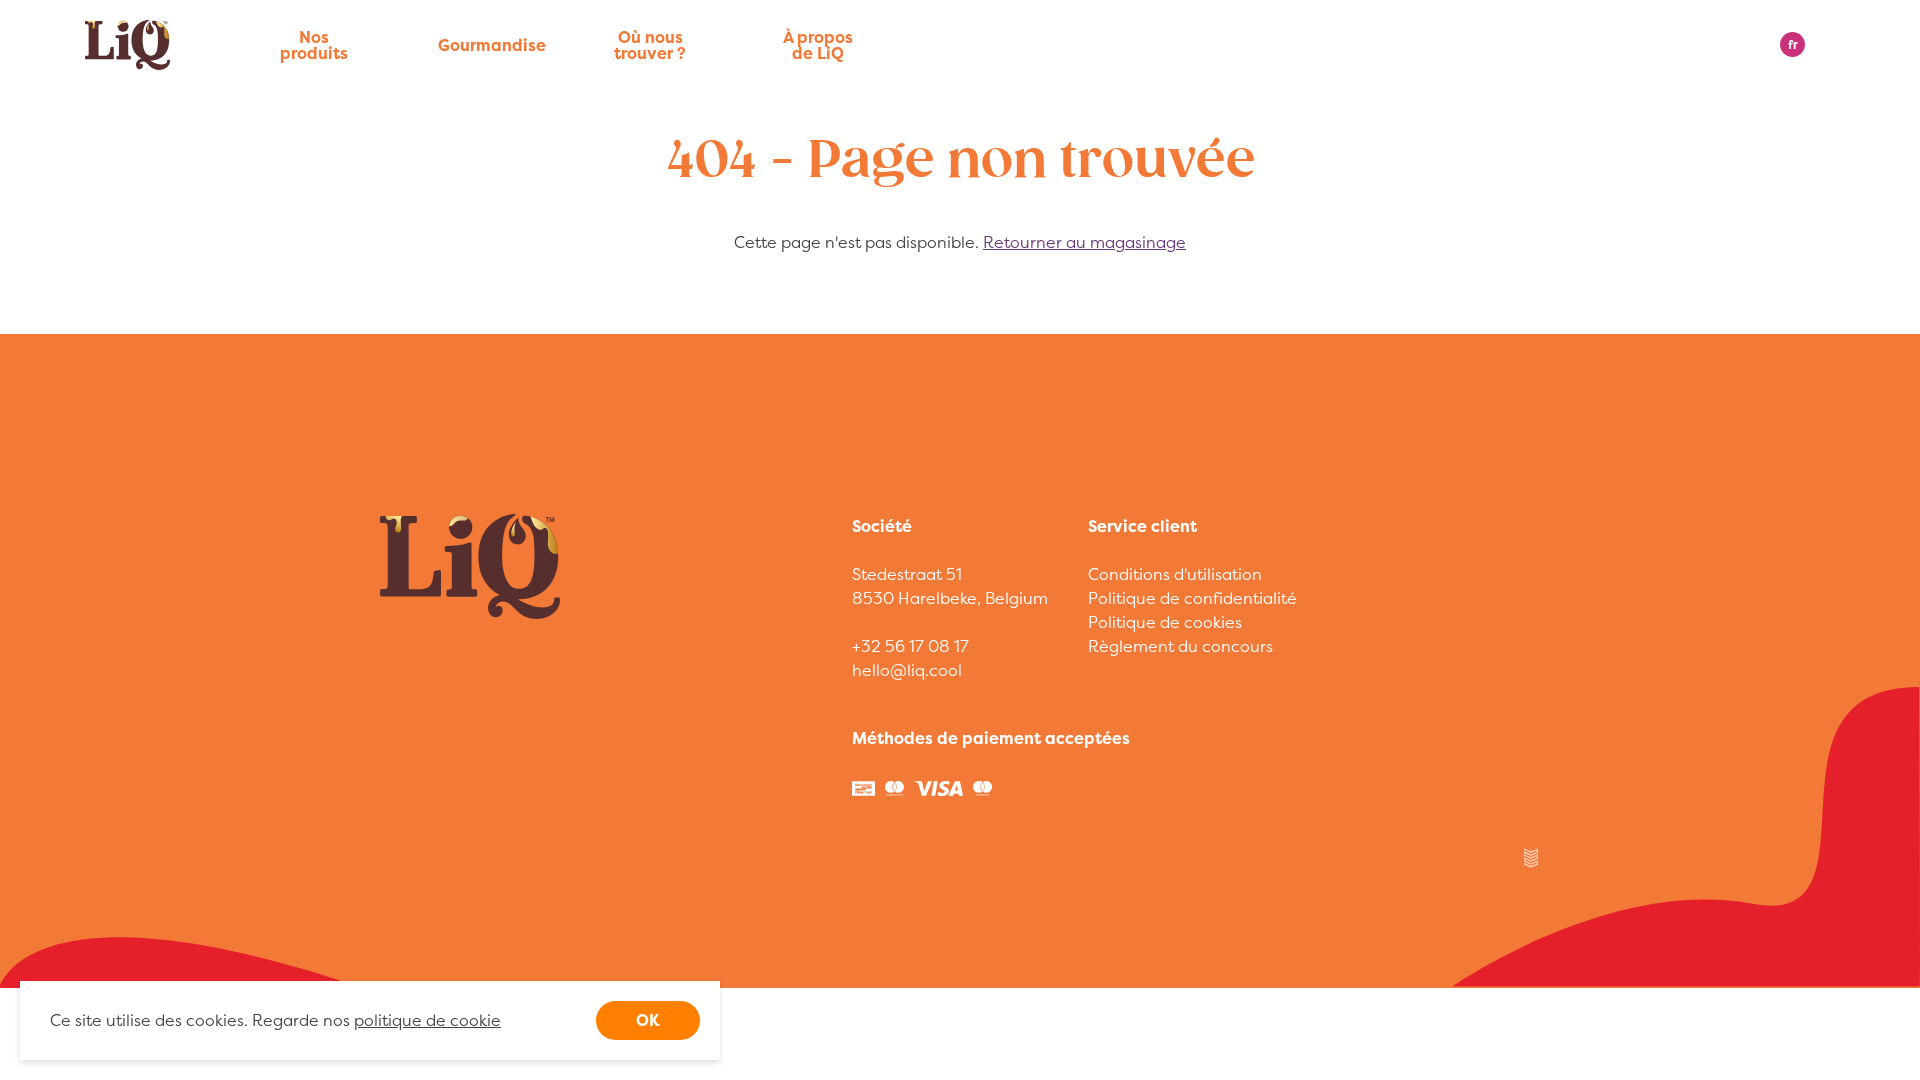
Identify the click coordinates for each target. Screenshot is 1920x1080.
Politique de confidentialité (1192, 598)
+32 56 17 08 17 (910, 646)
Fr (1793, 44)
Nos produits (314, 45)
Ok (648, 1020)
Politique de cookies (1165, 622)
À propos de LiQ (818, 45)
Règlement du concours (1180, 646)
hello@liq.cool (907, 670)
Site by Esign (1532, 858)
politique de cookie (427, 1020)
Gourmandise (482, 45)
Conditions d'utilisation (1175, 574)
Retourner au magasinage (1084, 242)
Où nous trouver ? (650, 45)
